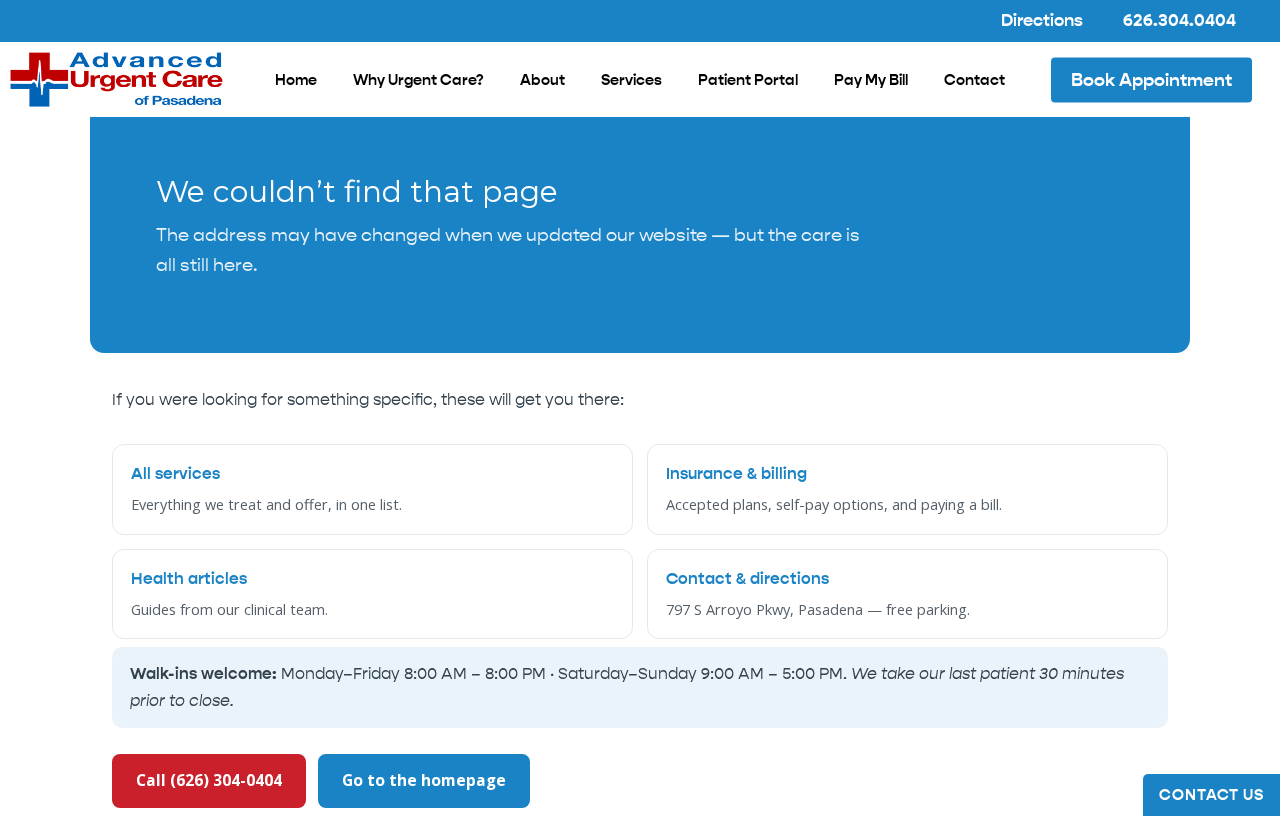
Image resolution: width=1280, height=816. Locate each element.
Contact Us (1211, 795)
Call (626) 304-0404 (209, 780)
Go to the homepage (424, 780)
